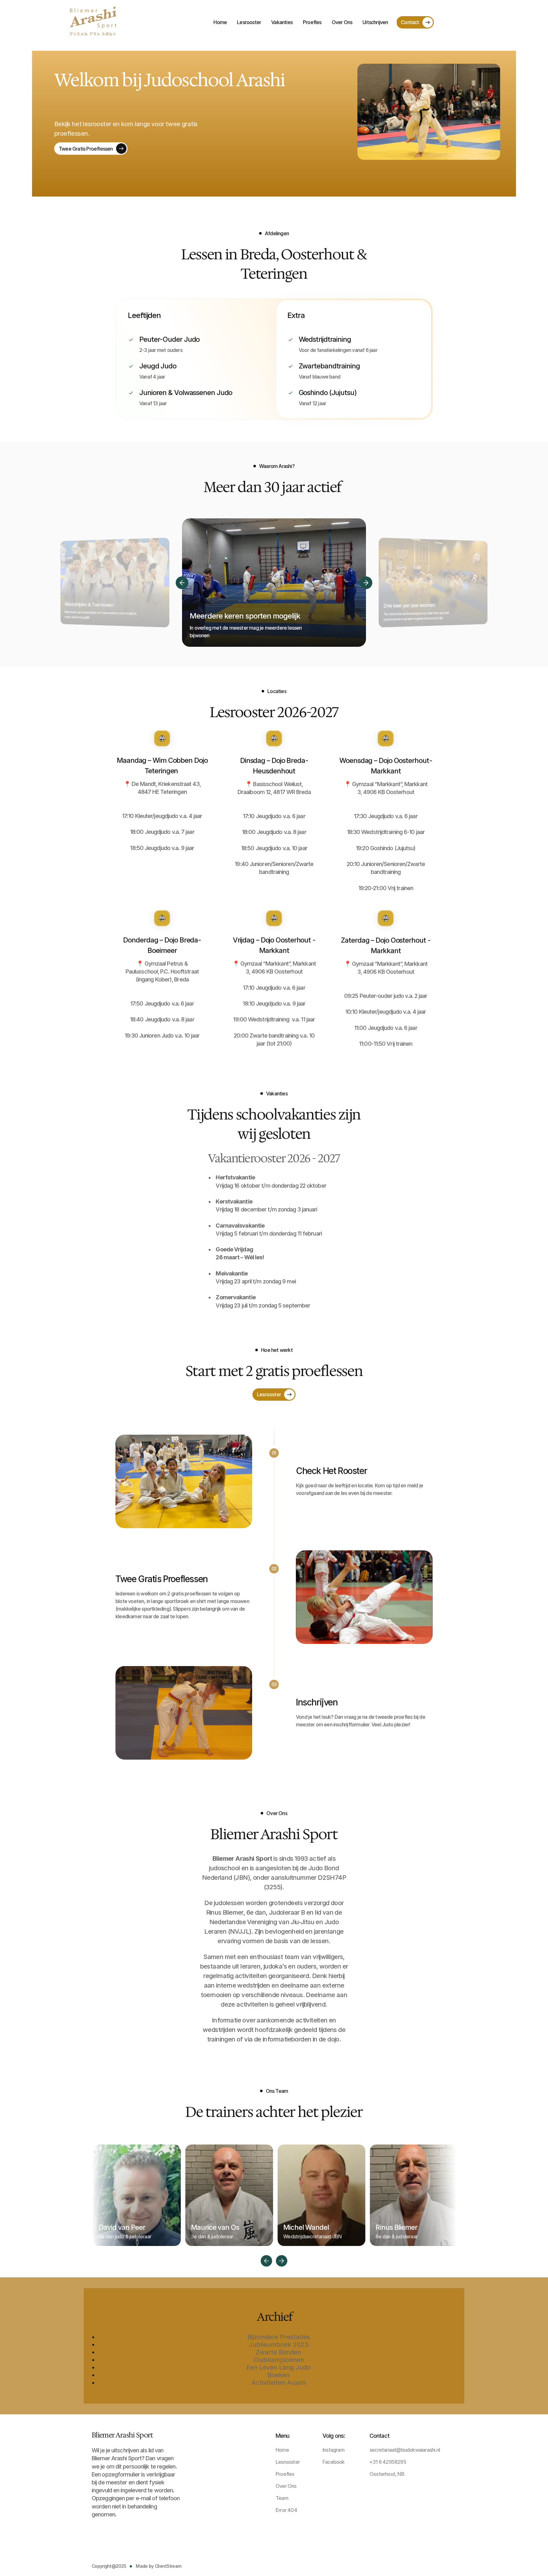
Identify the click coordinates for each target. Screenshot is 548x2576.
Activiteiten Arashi (279, 2383)
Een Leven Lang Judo (279, 2367)
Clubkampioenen (279, 2360)
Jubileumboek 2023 (279, 2345)
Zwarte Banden (279, 2352)
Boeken (278, 2375)
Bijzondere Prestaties (279, 2337)
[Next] (366, 583)
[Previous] (182, 583)
